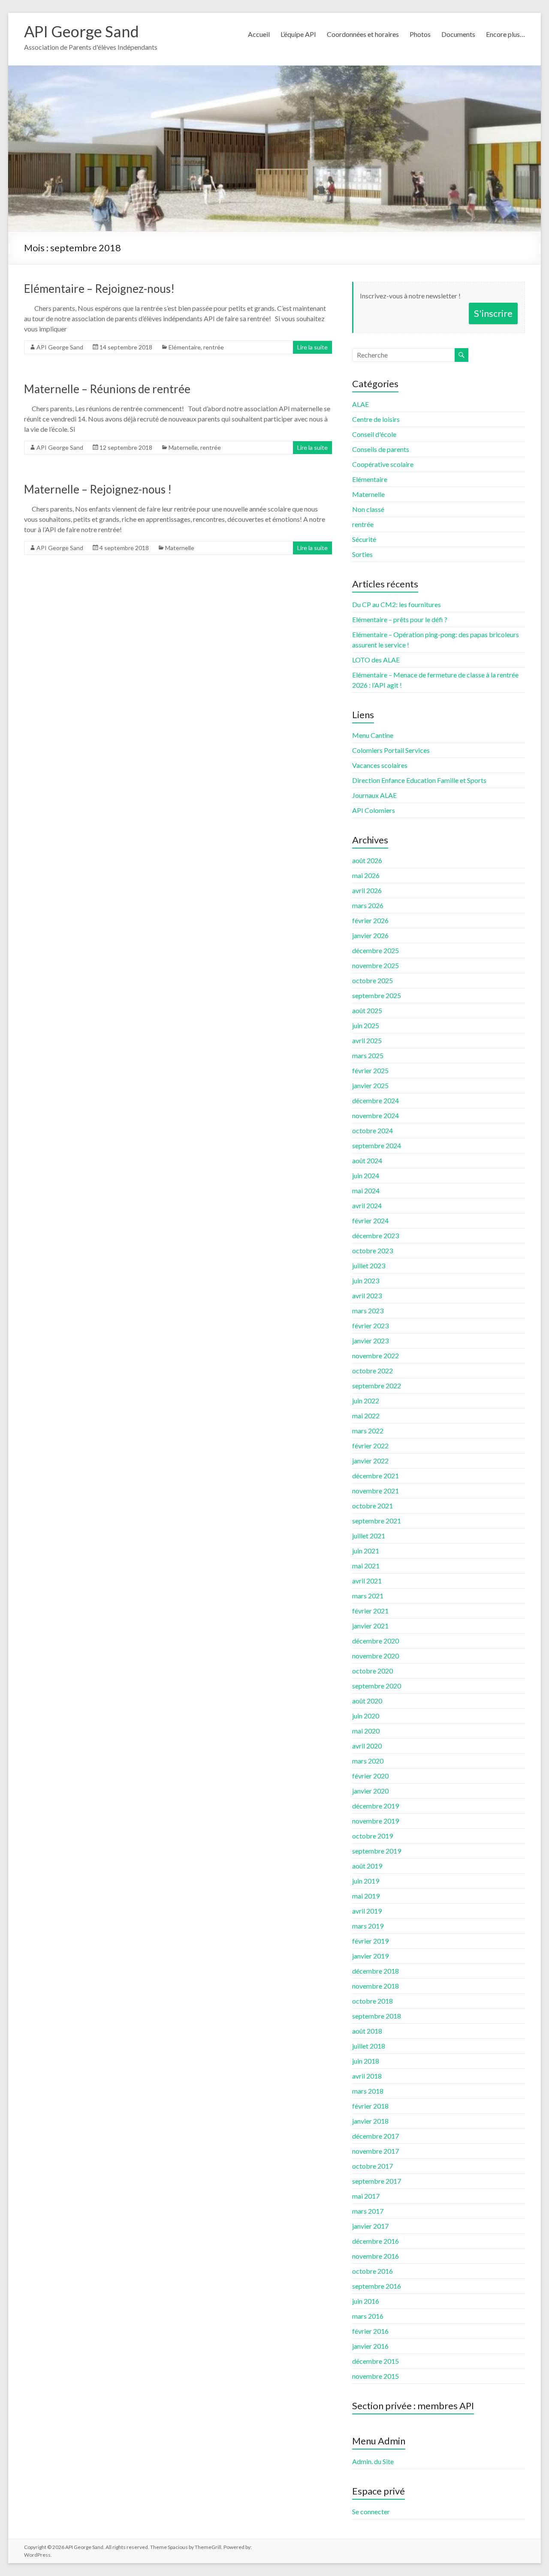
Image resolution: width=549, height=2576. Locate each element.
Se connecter (371, 2511)
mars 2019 (368, 1926)
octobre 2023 (373, 1250)
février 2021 (370, 1611)
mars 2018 (368, 2091)
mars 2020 (368, 1761)
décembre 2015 (376, 2361)
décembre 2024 (376, 1100)
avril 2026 (367, 890)
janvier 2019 (370, 1956)
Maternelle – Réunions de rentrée (107, 389)
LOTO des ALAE (376, 660)
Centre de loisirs (376, 419)
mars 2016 (368, 2316)
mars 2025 (368, 1055)
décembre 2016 (376, 2241)
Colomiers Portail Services (391, 750)
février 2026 (370, 920)
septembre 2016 (377, 2286)
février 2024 (370, 1220)
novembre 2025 (376, 965)
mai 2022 (366, 1416)
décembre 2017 (376, 2136)
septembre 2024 (377, 1145)
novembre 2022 (376, 1356)
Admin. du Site (373, 2461)
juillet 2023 (369, 1265)
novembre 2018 (376, 1986)
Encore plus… (505, 34)
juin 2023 (366, 1280)
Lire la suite (312, 347)
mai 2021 (366, 1566)
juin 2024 (366, 1175)
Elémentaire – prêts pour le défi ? (400, 619)
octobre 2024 (373, 1130)
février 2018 (370, 2106)
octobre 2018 (373, 2001)
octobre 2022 (373, 1371)
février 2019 (370, 1941)
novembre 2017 (376, 2151)
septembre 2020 (377, 1686)
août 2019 (367, 1866)
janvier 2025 (370, 1085)
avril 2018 (367, 2076)
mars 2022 (368, 1431)
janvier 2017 (370, 2226)
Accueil (259, 34)
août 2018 (367, 2031)
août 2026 (367, 860)
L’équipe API (298, 34)
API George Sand (81, 31)
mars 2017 (368, 2211)
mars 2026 (368, 905)
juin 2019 (366, 1881)
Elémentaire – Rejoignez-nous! (99, 289)
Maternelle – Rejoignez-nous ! (98, 489)
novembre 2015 (376, 2376)
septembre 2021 (377, 1521)
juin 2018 (366, 2061)
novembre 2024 (376, 1115)
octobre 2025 (373, 980)
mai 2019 (366, 1896)
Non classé (368, 509)
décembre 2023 (376, 1235)
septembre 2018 (377, 2016)
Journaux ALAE (374, 795)
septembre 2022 (377, 1386)
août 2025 (367, 1010)
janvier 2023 (370, 1341)
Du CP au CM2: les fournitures (397, 604)
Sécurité (364, 539)
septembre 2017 (377, 2181)
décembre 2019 (376, 1806)
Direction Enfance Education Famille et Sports (419, 780)
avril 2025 (367, 1040)
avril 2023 (367, 1296)
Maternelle (183, 447)
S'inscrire (493, 313)
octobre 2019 (373, 1836)
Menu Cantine (373, 735)
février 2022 (370, 1446)
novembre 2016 (376, 2256)
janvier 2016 (370, 2346)
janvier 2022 (370, 1461)
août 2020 (367, 1701)
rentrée (214, 347)
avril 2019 (367, 1911)
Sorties (362, 554)
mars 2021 (368, 1596)
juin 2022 (366, 1401)
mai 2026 (366, 875)
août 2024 (367, 1160)
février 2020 (370, 1776)
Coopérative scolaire (383, 464)
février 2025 (370, 1070)
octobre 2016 (373, 2271)
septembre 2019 (377, 1851)
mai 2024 (366, 1190)
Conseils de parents (381, 449)
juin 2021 (366, 1551)
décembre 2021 (376, 1476)
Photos (420, 34)
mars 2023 (368, 1311)
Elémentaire (185, 347)
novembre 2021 (376, 1491)
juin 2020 (366, 1716)
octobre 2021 (373, 1506)
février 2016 (370, 2331)
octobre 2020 (373, 1671)
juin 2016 (366, 2301)
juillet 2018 (369, 2046)
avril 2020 (367, 1746)
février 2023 (370, 1326)
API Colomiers (374, 810)
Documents (458, 34)
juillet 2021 (369, 1536)
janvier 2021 (370, 1626)
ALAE (360, 404)
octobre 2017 (373, 2166)
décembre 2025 (376, 950)
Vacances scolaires (380, 765)
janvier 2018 (370, 2121)
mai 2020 (366, 1731)
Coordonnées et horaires (363, 34)
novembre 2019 (376, 1821)
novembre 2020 (376, 1656)
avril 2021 (367, 1581)
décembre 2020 (376, 1641)
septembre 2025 (377, 995)
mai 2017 (366, 2196)
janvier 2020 (370, 1791)
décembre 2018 (376, 1971)
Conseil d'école (374, 434)
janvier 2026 (370, 935)
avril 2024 (367, 1205)
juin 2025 (366, 1025)
